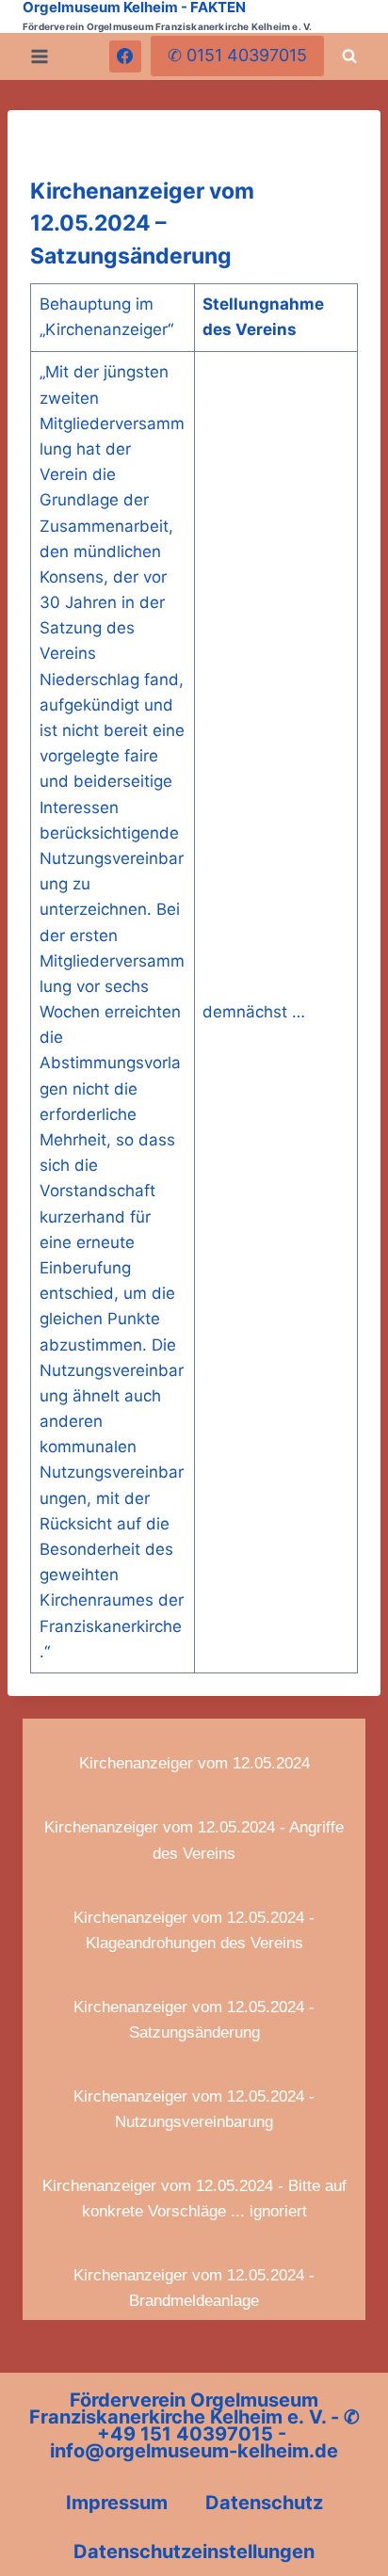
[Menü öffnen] (40, 56)
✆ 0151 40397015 (237, 55)
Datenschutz (264, 2503)
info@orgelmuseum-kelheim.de (194, 2451)
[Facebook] (125, 56)
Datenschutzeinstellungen (194, 2552)
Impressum (117, 2503)
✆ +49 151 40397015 (228, 2425)
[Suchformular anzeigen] (349, 56)
